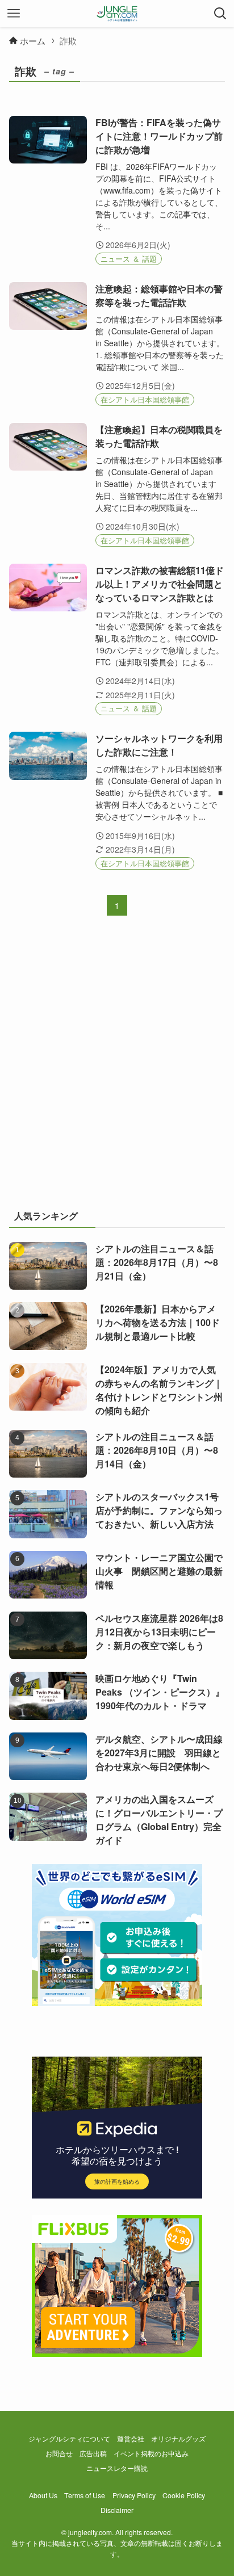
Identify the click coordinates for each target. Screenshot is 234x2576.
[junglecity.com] (117, 14)
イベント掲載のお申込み (151, 2453)
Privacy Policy (134, 2495)
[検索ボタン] (220, 14)
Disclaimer (117, 2510)
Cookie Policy (184, 2495)
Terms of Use (85, 2495)
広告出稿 (93, 2453)
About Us (43, 2495)
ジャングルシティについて (69, 2439)
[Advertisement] (117, 1069)
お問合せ (59, 2453)
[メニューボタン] (14, 14)
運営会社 (131, 2439)
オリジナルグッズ (178, 2439)
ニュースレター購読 (117, 2468)
